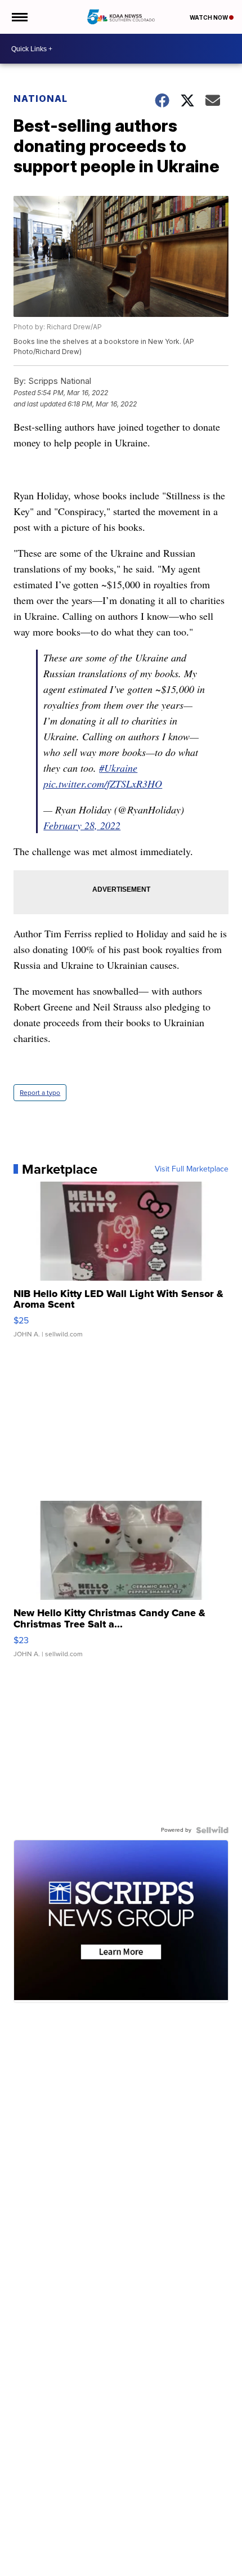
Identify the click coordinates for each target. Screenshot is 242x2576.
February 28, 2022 (82, 825)
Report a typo (40, 1093)
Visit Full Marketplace (192, 1169)
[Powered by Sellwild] (212, 1830)
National (41, 99)
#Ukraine (118, 768)
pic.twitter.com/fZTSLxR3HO (103, 784)
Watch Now (209, 17)
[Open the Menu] (19, 17)
